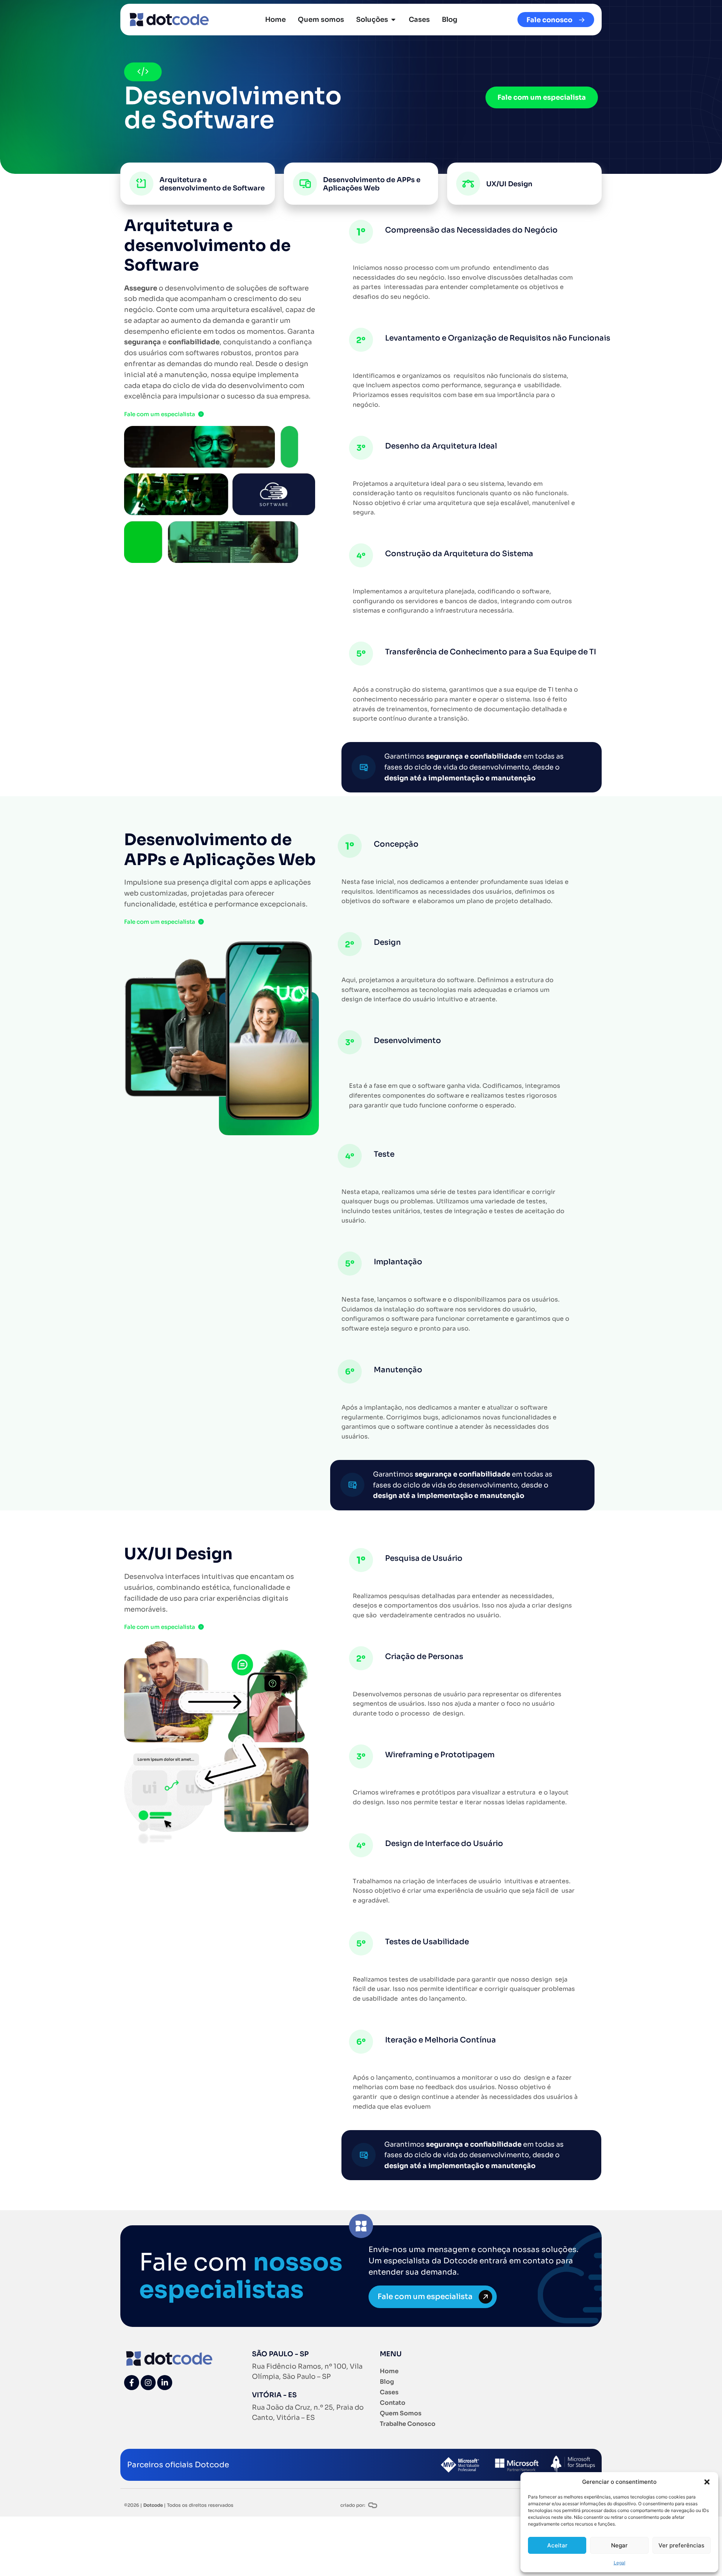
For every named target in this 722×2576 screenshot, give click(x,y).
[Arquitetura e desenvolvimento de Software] (141, 184)
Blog (387, 2382)
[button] (707, 2482)
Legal (620, 2563)
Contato (393, 2403)
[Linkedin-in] (165, 2383)
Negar (619, 2545)
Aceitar (557, 2545)
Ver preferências (681, 2545)
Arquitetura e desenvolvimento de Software (212, 184)
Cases (389, 2392)
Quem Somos (401, 2413)
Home (389, 2371)
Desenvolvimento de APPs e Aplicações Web (372, 184)
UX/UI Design (509, 184)
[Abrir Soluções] (393, 20)
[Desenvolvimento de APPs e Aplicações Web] (305, 184)
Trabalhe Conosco (408, 2424)
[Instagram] (148, 2383)
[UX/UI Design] (468, 184)
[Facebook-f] (132, 2383)
